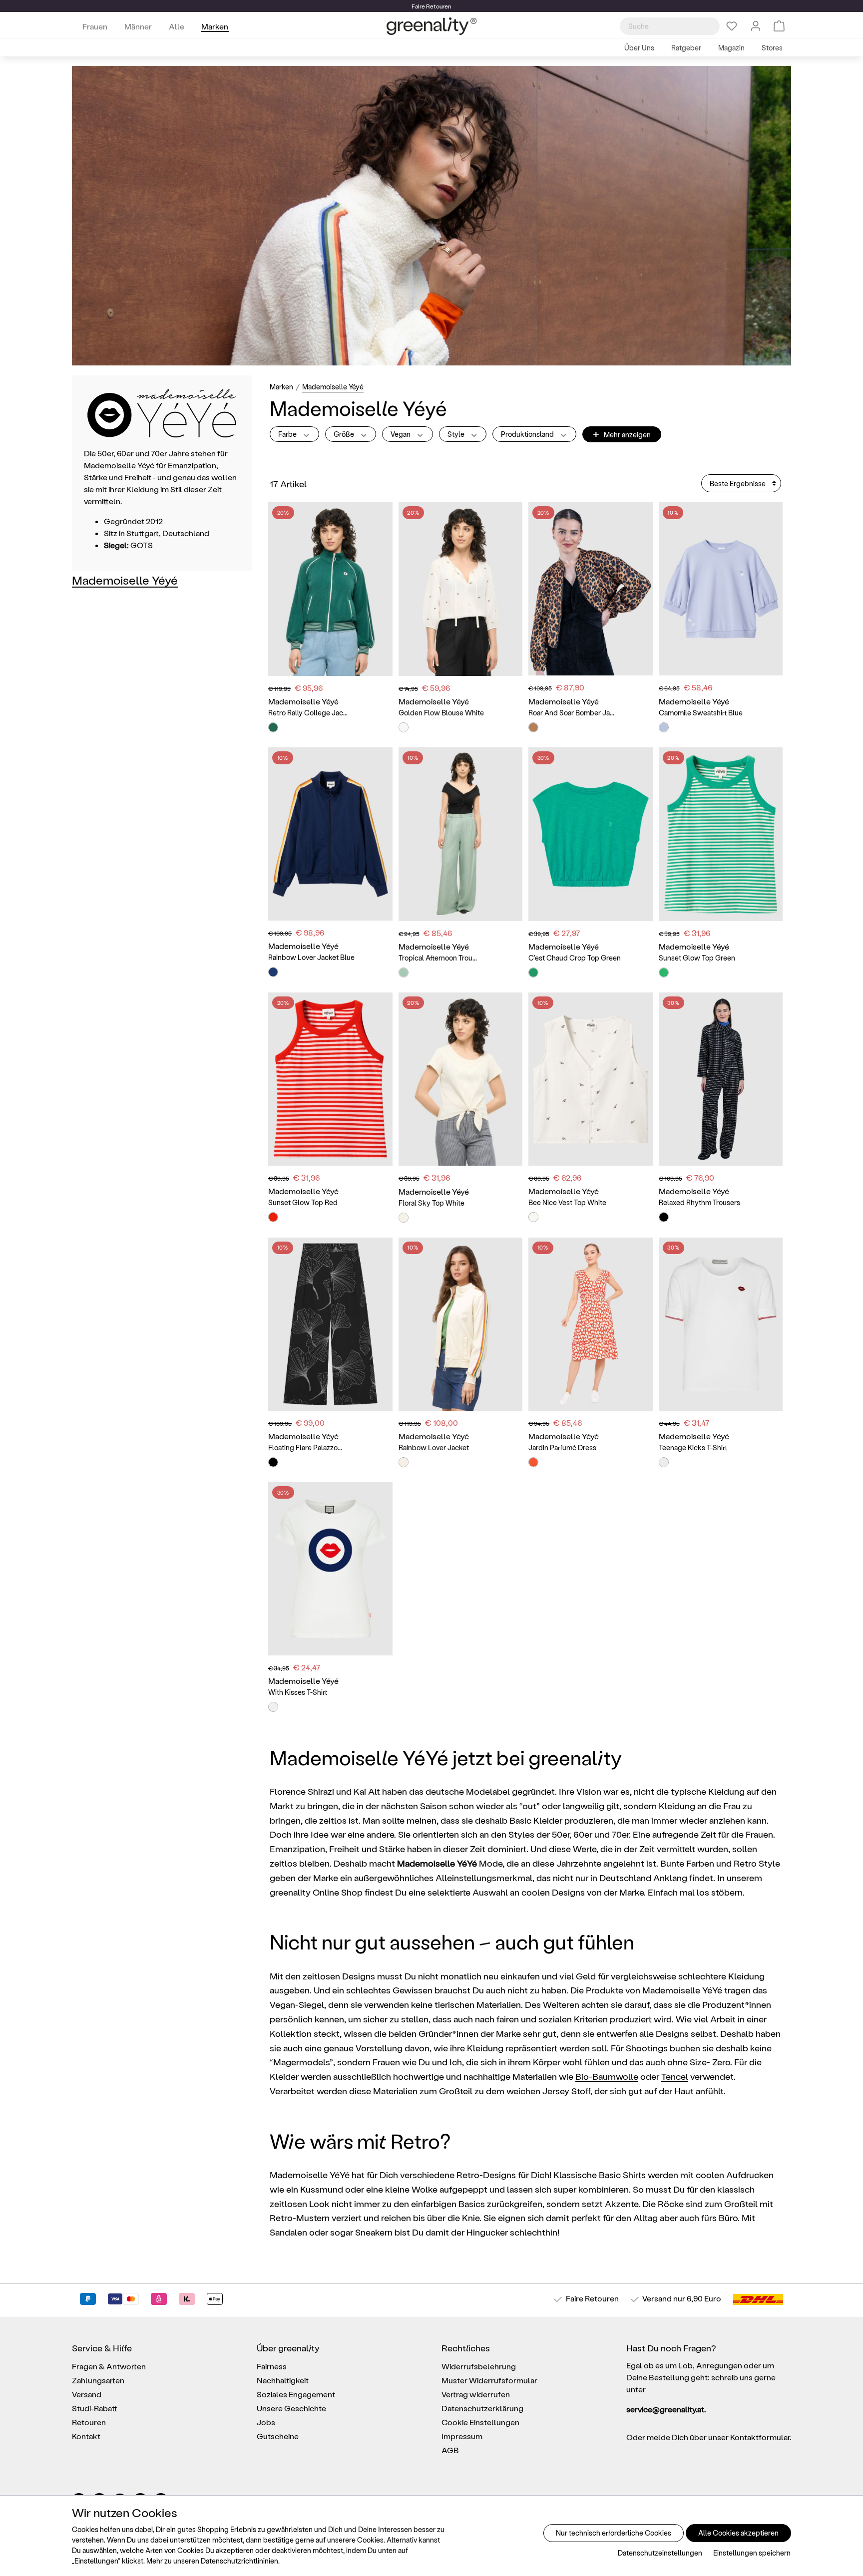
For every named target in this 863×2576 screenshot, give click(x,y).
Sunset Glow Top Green (697, 958)
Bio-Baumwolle (607, 2076)
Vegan (401, 434)
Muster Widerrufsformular (489, 2380)
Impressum (462, 2436)
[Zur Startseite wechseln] (431, 26)
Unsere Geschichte (291, 2408)
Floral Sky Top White (431, 1203)
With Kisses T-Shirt (298, 1692)
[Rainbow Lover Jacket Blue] (330, 834)
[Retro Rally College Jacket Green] (330, 589)
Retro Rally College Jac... (308, 713)
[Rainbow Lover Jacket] (461, 1324)
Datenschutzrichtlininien (239, 2561)
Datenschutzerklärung (482, 2408)
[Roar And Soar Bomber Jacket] (591, 589)
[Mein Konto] (756, 26)
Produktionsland (528, 434)
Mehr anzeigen (622, 434)
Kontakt (86, 2436)
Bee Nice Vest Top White (567, 1202)
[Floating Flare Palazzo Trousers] (330, 1324)
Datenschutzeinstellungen (660, 2553)
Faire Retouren (592, 2298)
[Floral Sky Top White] (461, 1079)
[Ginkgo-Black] (273, 1462)
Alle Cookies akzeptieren (738, 2533)
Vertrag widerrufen (476, 2394)
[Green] (273, 727)
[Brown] (533, 727)
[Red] (273, 1217)
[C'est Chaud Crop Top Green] (591, 834)
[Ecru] (404, 1462)
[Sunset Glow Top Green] (721, 834)
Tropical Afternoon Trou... (438, 958)
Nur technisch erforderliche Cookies (614, 2533)
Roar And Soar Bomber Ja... (571, 713)
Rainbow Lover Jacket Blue (311, 957)
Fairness (272, 2366)
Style (457, 434)
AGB (450, 2450)
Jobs (266, 2422)
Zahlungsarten (98, 2380)
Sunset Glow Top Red (303, 1202)
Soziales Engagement (296, 2394)
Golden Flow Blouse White (441, 713)
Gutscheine (278, 2436)
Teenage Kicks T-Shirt (693, 1448)
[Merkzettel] (732, 26)
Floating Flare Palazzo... (305, 1448)
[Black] (664, 1217)
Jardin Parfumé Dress (562, 1448)
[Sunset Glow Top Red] (330, 1079)
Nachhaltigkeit (283, 2380)
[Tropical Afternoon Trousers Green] (461, 834)
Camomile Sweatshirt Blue (701, 713)
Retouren (89, 2422)
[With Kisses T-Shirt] (330, 1569)
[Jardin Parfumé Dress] (591, 1324)
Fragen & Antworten (109, 2366)
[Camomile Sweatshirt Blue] (721, 589)
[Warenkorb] (779, 26)
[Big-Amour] (533, 1462)
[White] (404, 727)
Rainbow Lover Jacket (434, 1448)
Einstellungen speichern (752, 2553)
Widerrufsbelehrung (479, 2366)
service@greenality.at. (666, 2409)
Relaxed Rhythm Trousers (699, 1202)
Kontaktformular (760, 2437)
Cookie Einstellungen (480, 2422)
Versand (657, 2298)
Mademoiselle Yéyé (125, 580)
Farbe (288, 434)
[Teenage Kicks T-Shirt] (721, 1324)
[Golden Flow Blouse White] (461, 589)
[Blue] (664, 727)
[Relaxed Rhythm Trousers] (721, 1079)
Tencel (675, 2076)
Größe (345, 434)
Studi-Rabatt (95, 2408)
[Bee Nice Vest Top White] (591, 1079)
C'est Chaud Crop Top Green (575, 958)
